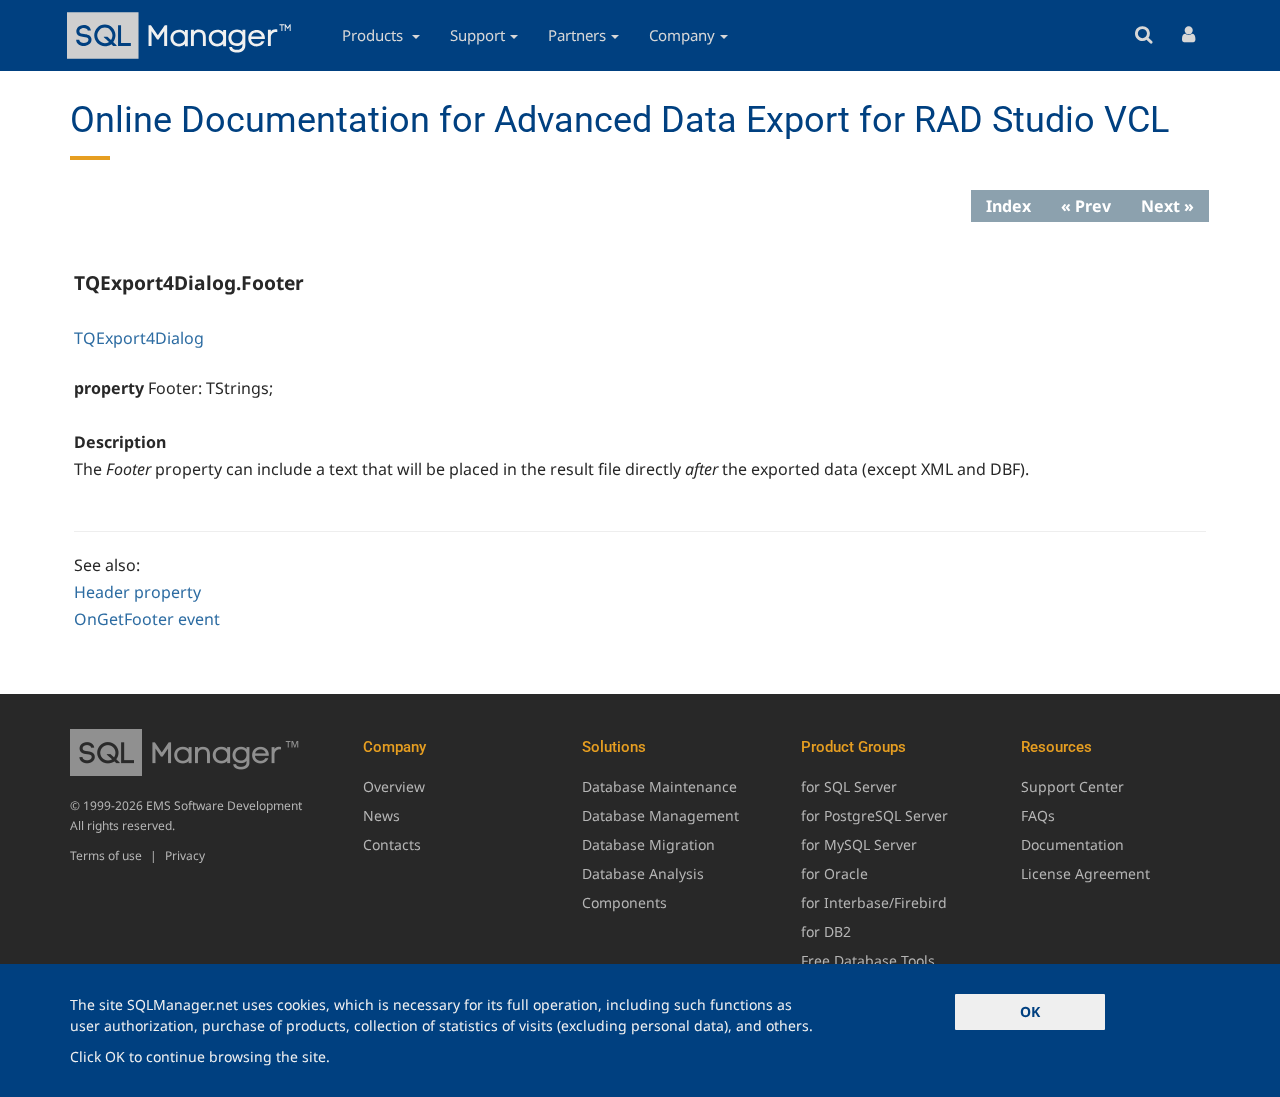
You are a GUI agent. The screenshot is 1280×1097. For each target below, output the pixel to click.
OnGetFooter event (147, 619)
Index (1008, 206)
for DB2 (826, 931)
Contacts (392, 844)
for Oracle (834, 873)
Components (624, 902)
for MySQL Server (859, 844)
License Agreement (1085, 873)
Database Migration (648, 844)
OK (1030, 1011)
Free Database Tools (868, 960)
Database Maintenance (659, 786)
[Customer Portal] (1188, 35)
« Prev (1086, 206)
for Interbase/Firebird (874, 902)
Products (374, 35)
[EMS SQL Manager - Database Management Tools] (182, 35)
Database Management (660, 815)
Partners (577, 35)
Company (682, 35)
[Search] (1143, 35)
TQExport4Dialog (139, 338)
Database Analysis (643, 873)
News (381, 815)
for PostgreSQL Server (874, 815)
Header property (137, 592)
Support (477, 35)
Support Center (1072, 786)
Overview (394, 786)
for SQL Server (849, 786)
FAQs (1038, 815)
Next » (1167, 206)
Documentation (1072, 844)
